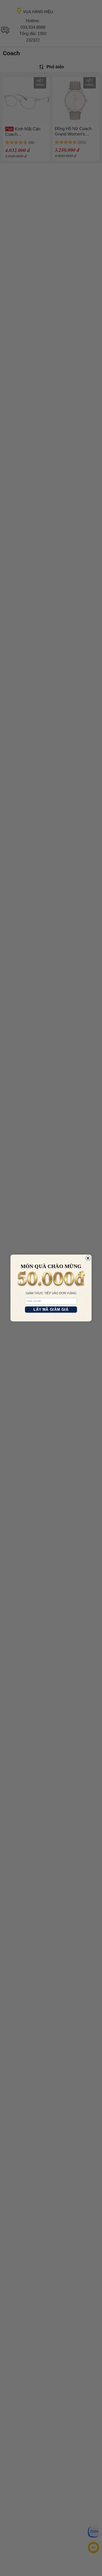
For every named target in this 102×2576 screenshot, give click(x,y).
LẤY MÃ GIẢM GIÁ (51, 1310)
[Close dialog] (88, 1258)
